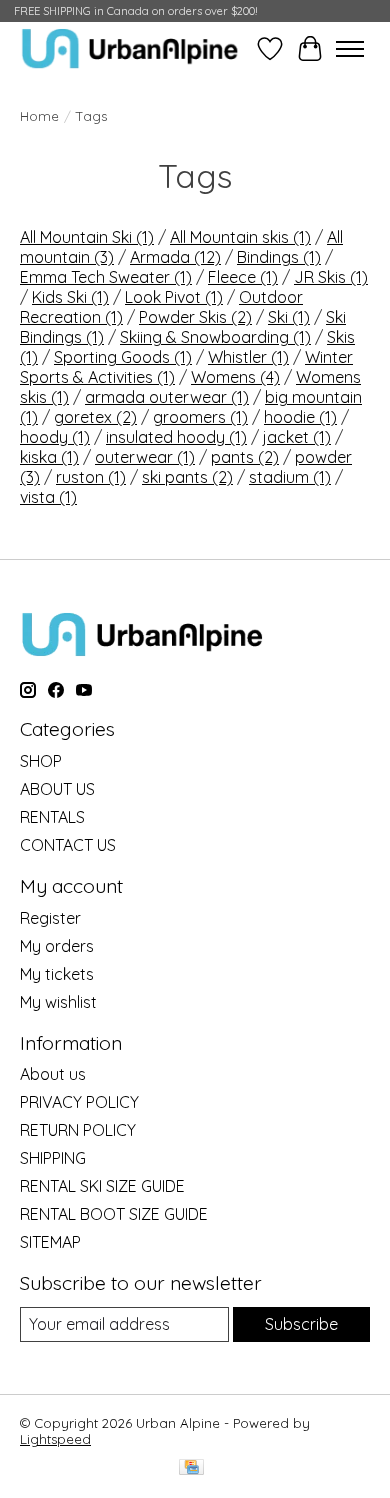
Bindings (279, 257)
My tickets (57, 974)
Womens (235, 377)
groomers (200, 417)
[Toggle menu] (350, 49)
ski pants (187, 477)
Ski (289, 317)
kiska (49, 457)
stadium (290, 477)
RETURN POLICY (78, 1130)
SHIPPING (53, 1158)
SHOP (41, 761)
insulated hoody (176, 437)
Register (50, 918)
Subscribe (301, 1324)
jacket (297, 437)
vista (48, 497)
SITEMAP (50, 1242)
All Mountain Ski (87, 237)
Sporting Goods (123, 357)
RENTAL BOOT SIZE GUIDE (114, 1214)
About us (53, 1074)
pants (245, 457)
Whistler (248, 357)
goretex (95, 417)
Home (39, 116)
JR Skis (331, 277)
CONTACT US (68, 845)
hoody (55, 437)
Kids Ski (70, 297)
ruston (91, 477)
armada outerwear (167, 397)
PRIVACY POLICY (79, 1102)
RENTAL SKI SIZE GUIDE (102, 1186)
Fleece (243, 277)
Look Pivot (174, 297)
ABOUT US (57, 789)
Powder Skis (195, 317)
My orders (57, 946)
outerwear (145, 457)
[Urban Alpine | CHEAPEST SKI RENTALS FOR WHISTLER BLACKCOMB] (130, 48)
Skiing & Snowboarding (215, 337)
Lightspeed (55, 1439)
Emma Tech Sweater (106, 277)
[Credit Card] (191, 1468)
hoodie (300, 417)
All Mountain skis (240, 237)
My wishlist (58, 1002)
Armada (175, 257)
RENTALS (52, 817)
